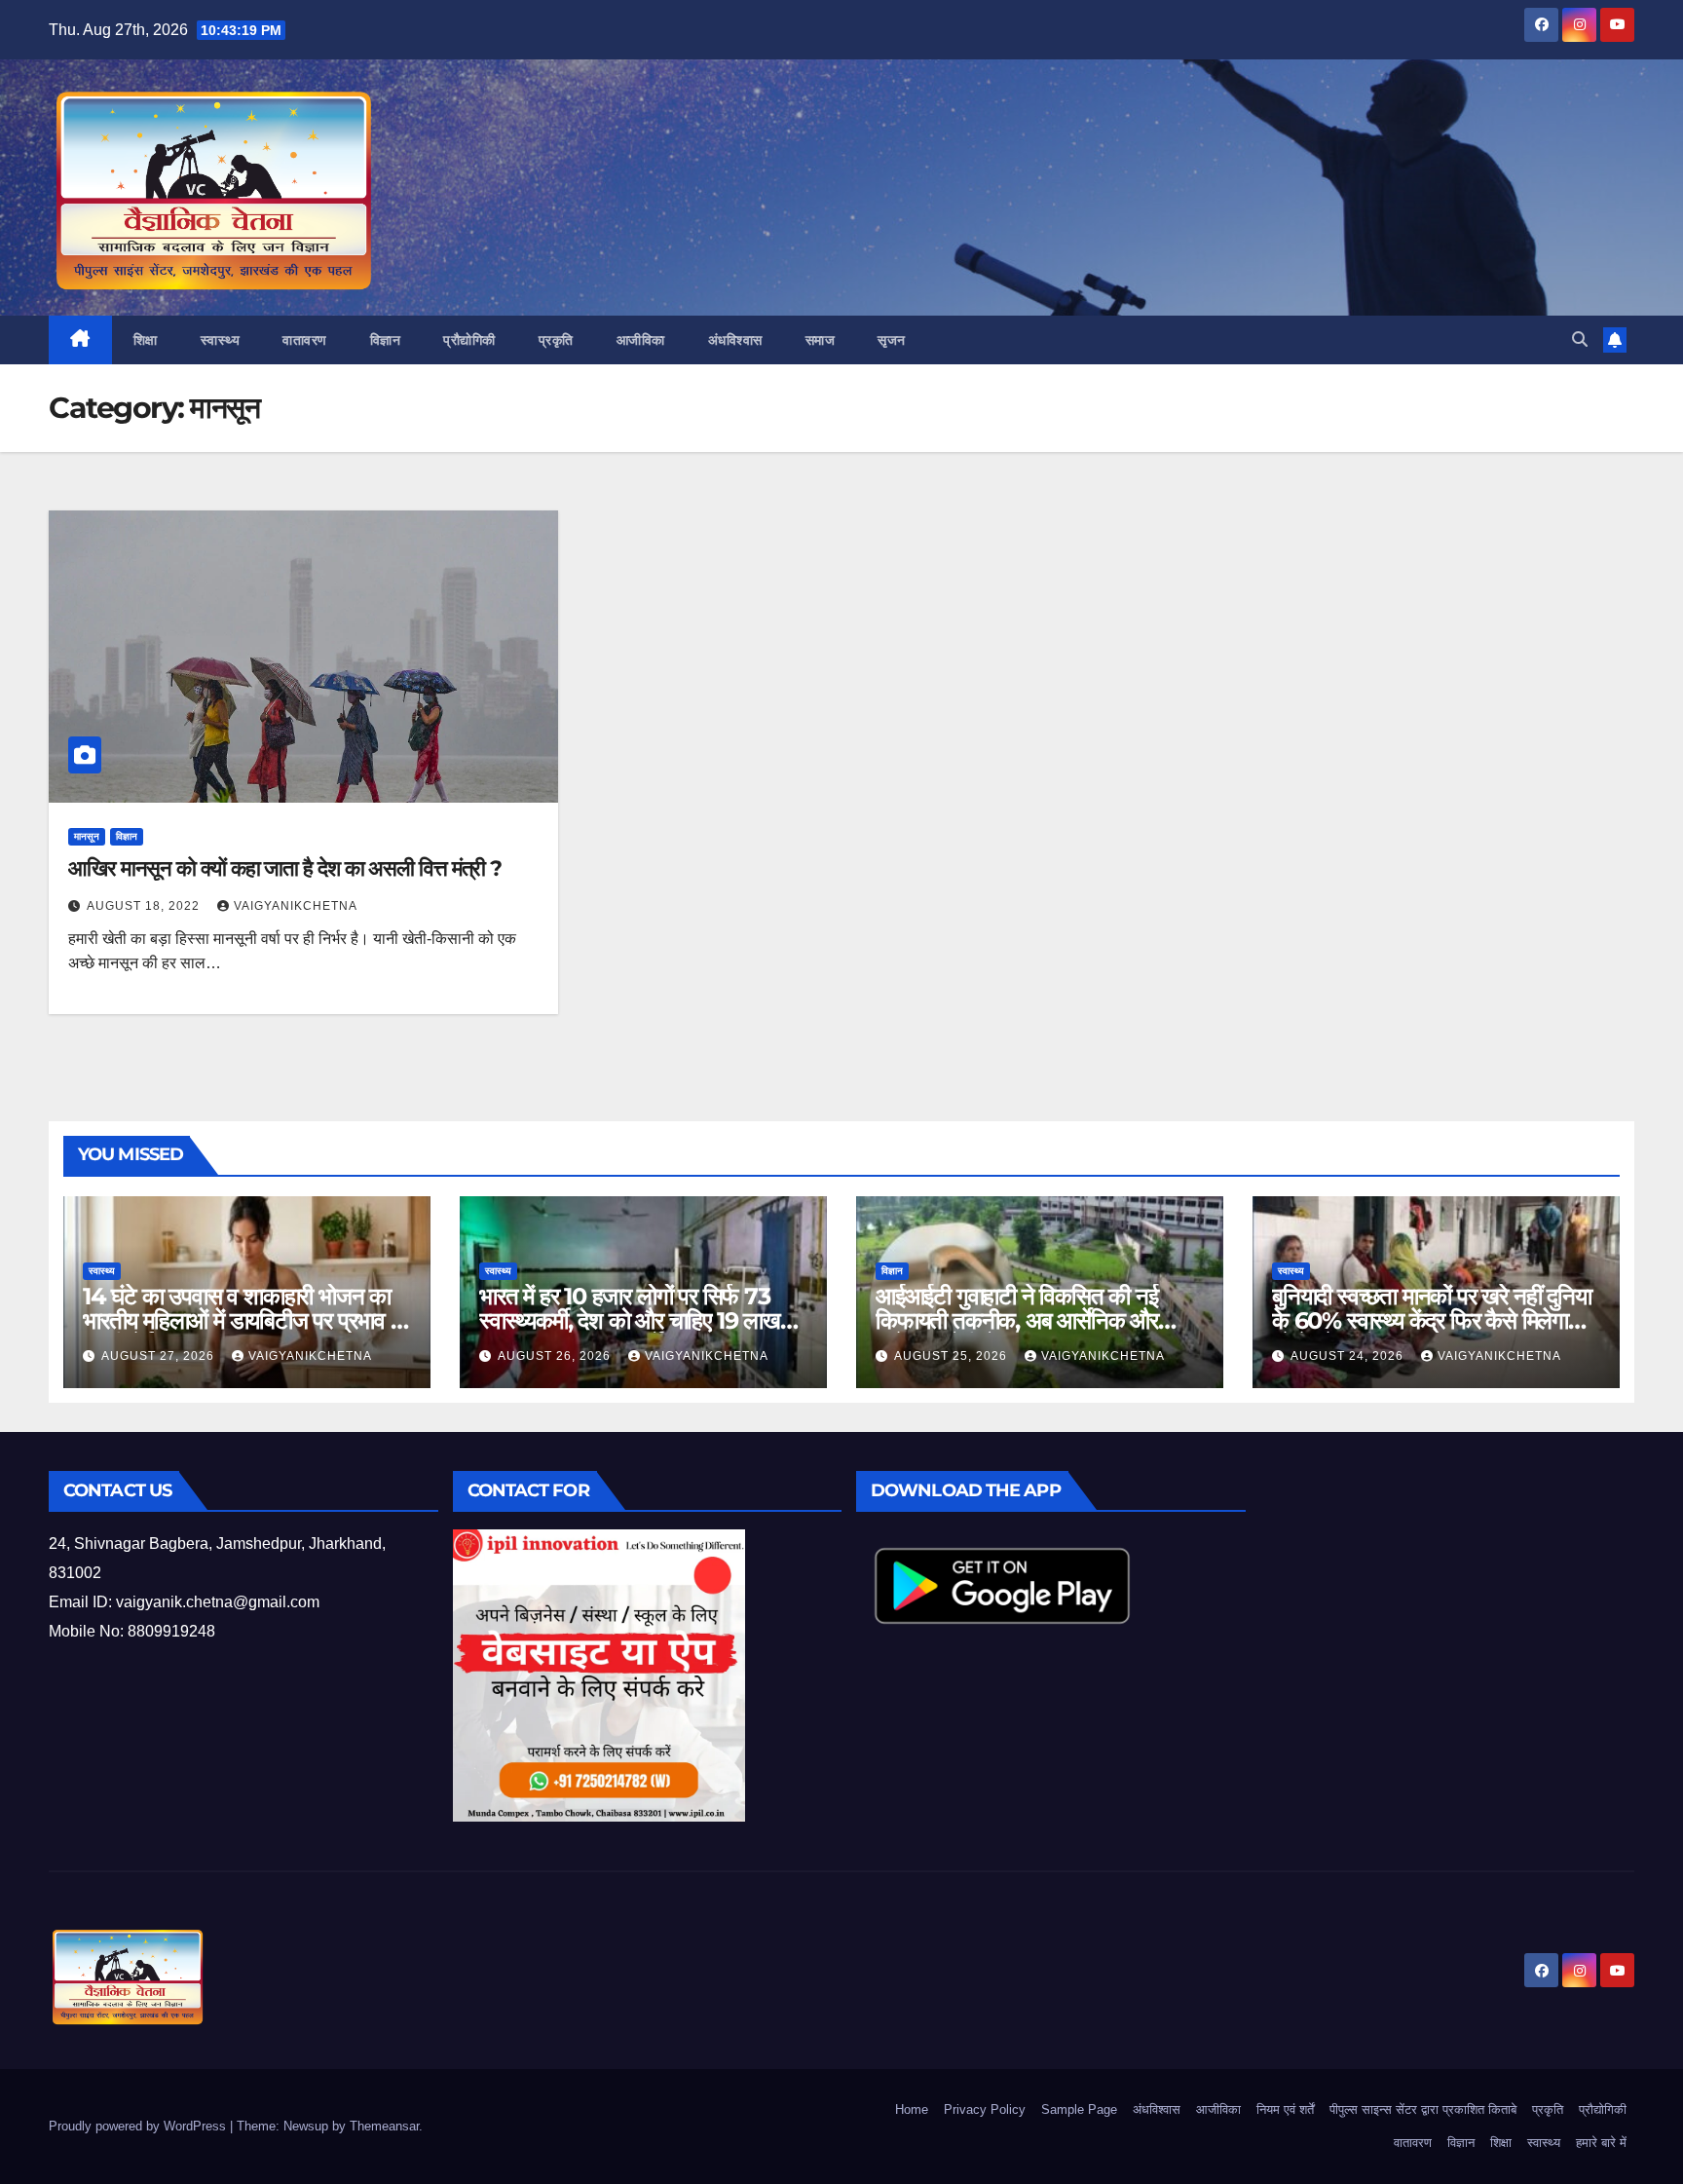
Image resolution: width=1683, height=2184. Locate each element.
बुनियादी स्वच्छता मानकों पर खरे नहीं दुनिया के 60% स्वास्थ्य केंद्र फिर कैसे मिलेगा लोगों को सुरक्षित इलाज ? (1432, 1320)
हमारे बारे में (1601, 2143)
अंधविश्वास (735, 340)
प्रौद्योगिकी (469, 340)
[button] (1580, 339)
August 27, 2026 (160, 1356)
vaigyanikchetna (296, 906)
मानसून (87, 836)
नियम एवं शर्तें (1285, 2109)
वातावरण (305, 340)
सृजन (892, 340)
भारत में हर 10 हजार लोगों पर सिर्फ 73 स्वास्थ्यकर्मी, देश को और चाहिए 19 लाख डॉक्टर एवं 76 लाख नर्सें (630, 1320)
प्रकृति (556, 340)
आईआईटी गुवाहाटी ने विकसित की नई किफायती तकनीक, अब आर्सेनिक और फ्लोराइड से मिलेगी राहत (1017, 1320)
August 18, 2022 (145, 906)
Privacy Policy (985, 2109)
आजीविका (641, 340)
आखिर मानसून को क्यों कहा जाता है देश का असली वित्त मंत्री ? (285, 868)
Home (912, 2109)
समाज (821, 340)
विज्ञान (386, 340)
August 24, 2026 (1349, 1356)
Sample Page (1079, 2109)
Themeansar (384, 2126)
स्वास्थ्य (221, 340)
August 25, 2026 (953, 1356)
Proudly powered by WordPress (139, 2126)
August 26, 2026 (556, 1356)
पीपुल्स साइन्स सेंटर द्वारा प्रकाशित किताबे (1423, 2109)
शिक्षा (146, 340)
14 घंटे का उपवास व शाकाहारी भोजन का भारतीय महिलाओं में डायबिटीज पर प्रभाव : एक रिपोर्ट (239, 1320)
